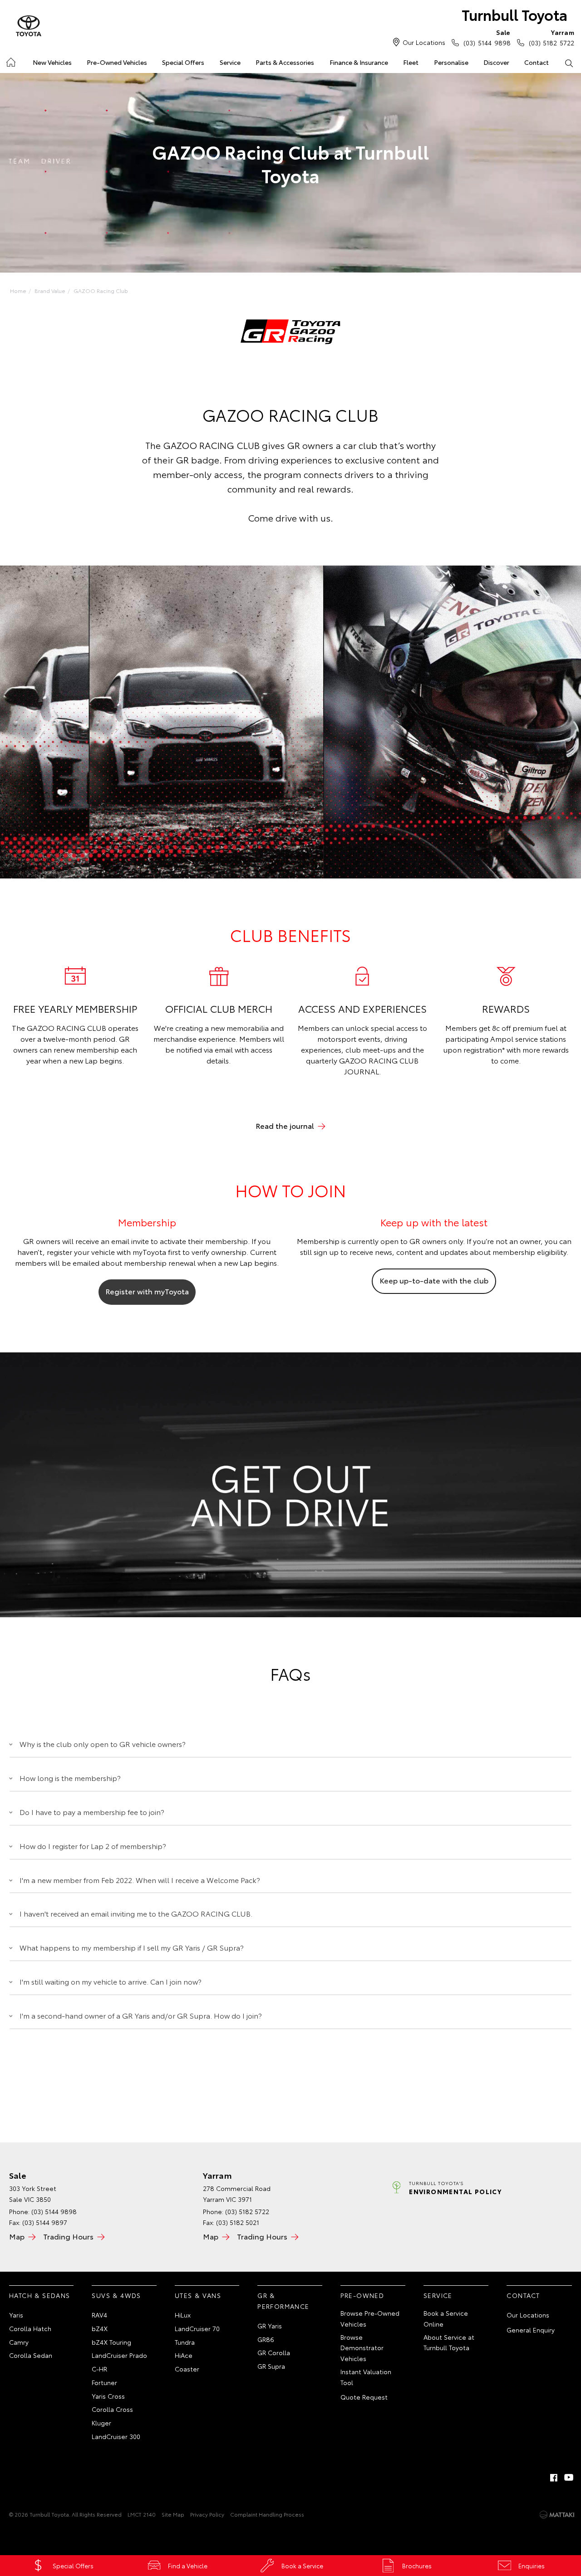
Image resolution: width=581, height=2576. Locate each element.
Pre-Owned (362, 2295)
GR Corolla (274, 2352)
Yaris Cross (108, 2396)
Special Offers (183, 62)
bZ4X (100, 2328)
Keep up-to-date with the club (434, 1280)
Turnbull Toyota (515, 14)
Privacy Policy (207, 2514)
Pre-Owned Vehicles (117, 62)
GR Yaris (270, 2326)
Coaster (187, 2369)
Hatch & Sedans (40, 2295)
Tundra (185, 2342)
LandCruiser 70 (197, 2328)
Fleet (411, 62)
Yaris (16, 2315)
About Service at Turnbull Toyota (449, 2342)
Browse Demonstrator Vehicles (362, 2348)
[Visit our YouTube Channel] (569, 2478)
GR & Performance (283, 2301)
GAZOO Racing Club (101, 290)
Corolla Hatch (30, 2328)
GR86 (266, 2339)
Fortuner (104, 2382)
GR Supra (271, 2366)
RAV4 (99, 2315)
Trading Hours (68, 2236)
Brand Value (50, 290)
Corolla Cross (112, 2409)
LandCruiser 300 (116, 2436)
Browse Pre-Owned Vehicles (370, 2318)
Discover (496, 62)
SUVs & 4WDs (116, 2295)
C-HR (99, 2369)
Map (17, 2236)
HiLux (183, 2315)
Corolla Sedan (31, 2355)
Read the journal (285, 1125)
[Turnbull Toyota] (29, 26)
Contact (537, 62)
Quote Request (364, 2397)
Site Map (173, 2514)
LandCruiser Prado (119, 2355)
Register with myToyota (147, 1291)
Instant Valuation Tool (366, 2377)
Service (230, 62)
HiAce (184, 2355)
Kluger (101, 2423)
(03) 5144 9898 (487, 37)
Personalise (451, 62)
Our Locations (424, 42)
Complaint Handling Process (267, 2514)
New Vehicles (52, 62)
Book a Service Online (446, 2318)
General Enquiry (531, 2330)
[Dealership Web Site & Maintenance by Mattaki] (557, 2515)
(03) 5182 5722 (551, 37)
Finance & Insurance (359, 62)
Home (10, 61)
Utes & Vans (198, 2295)
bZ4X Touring (111, 2342)
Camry (19, 2342)
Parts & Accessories (285, 62)
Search (569, 63)
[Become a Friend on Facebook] (554, 2478)
